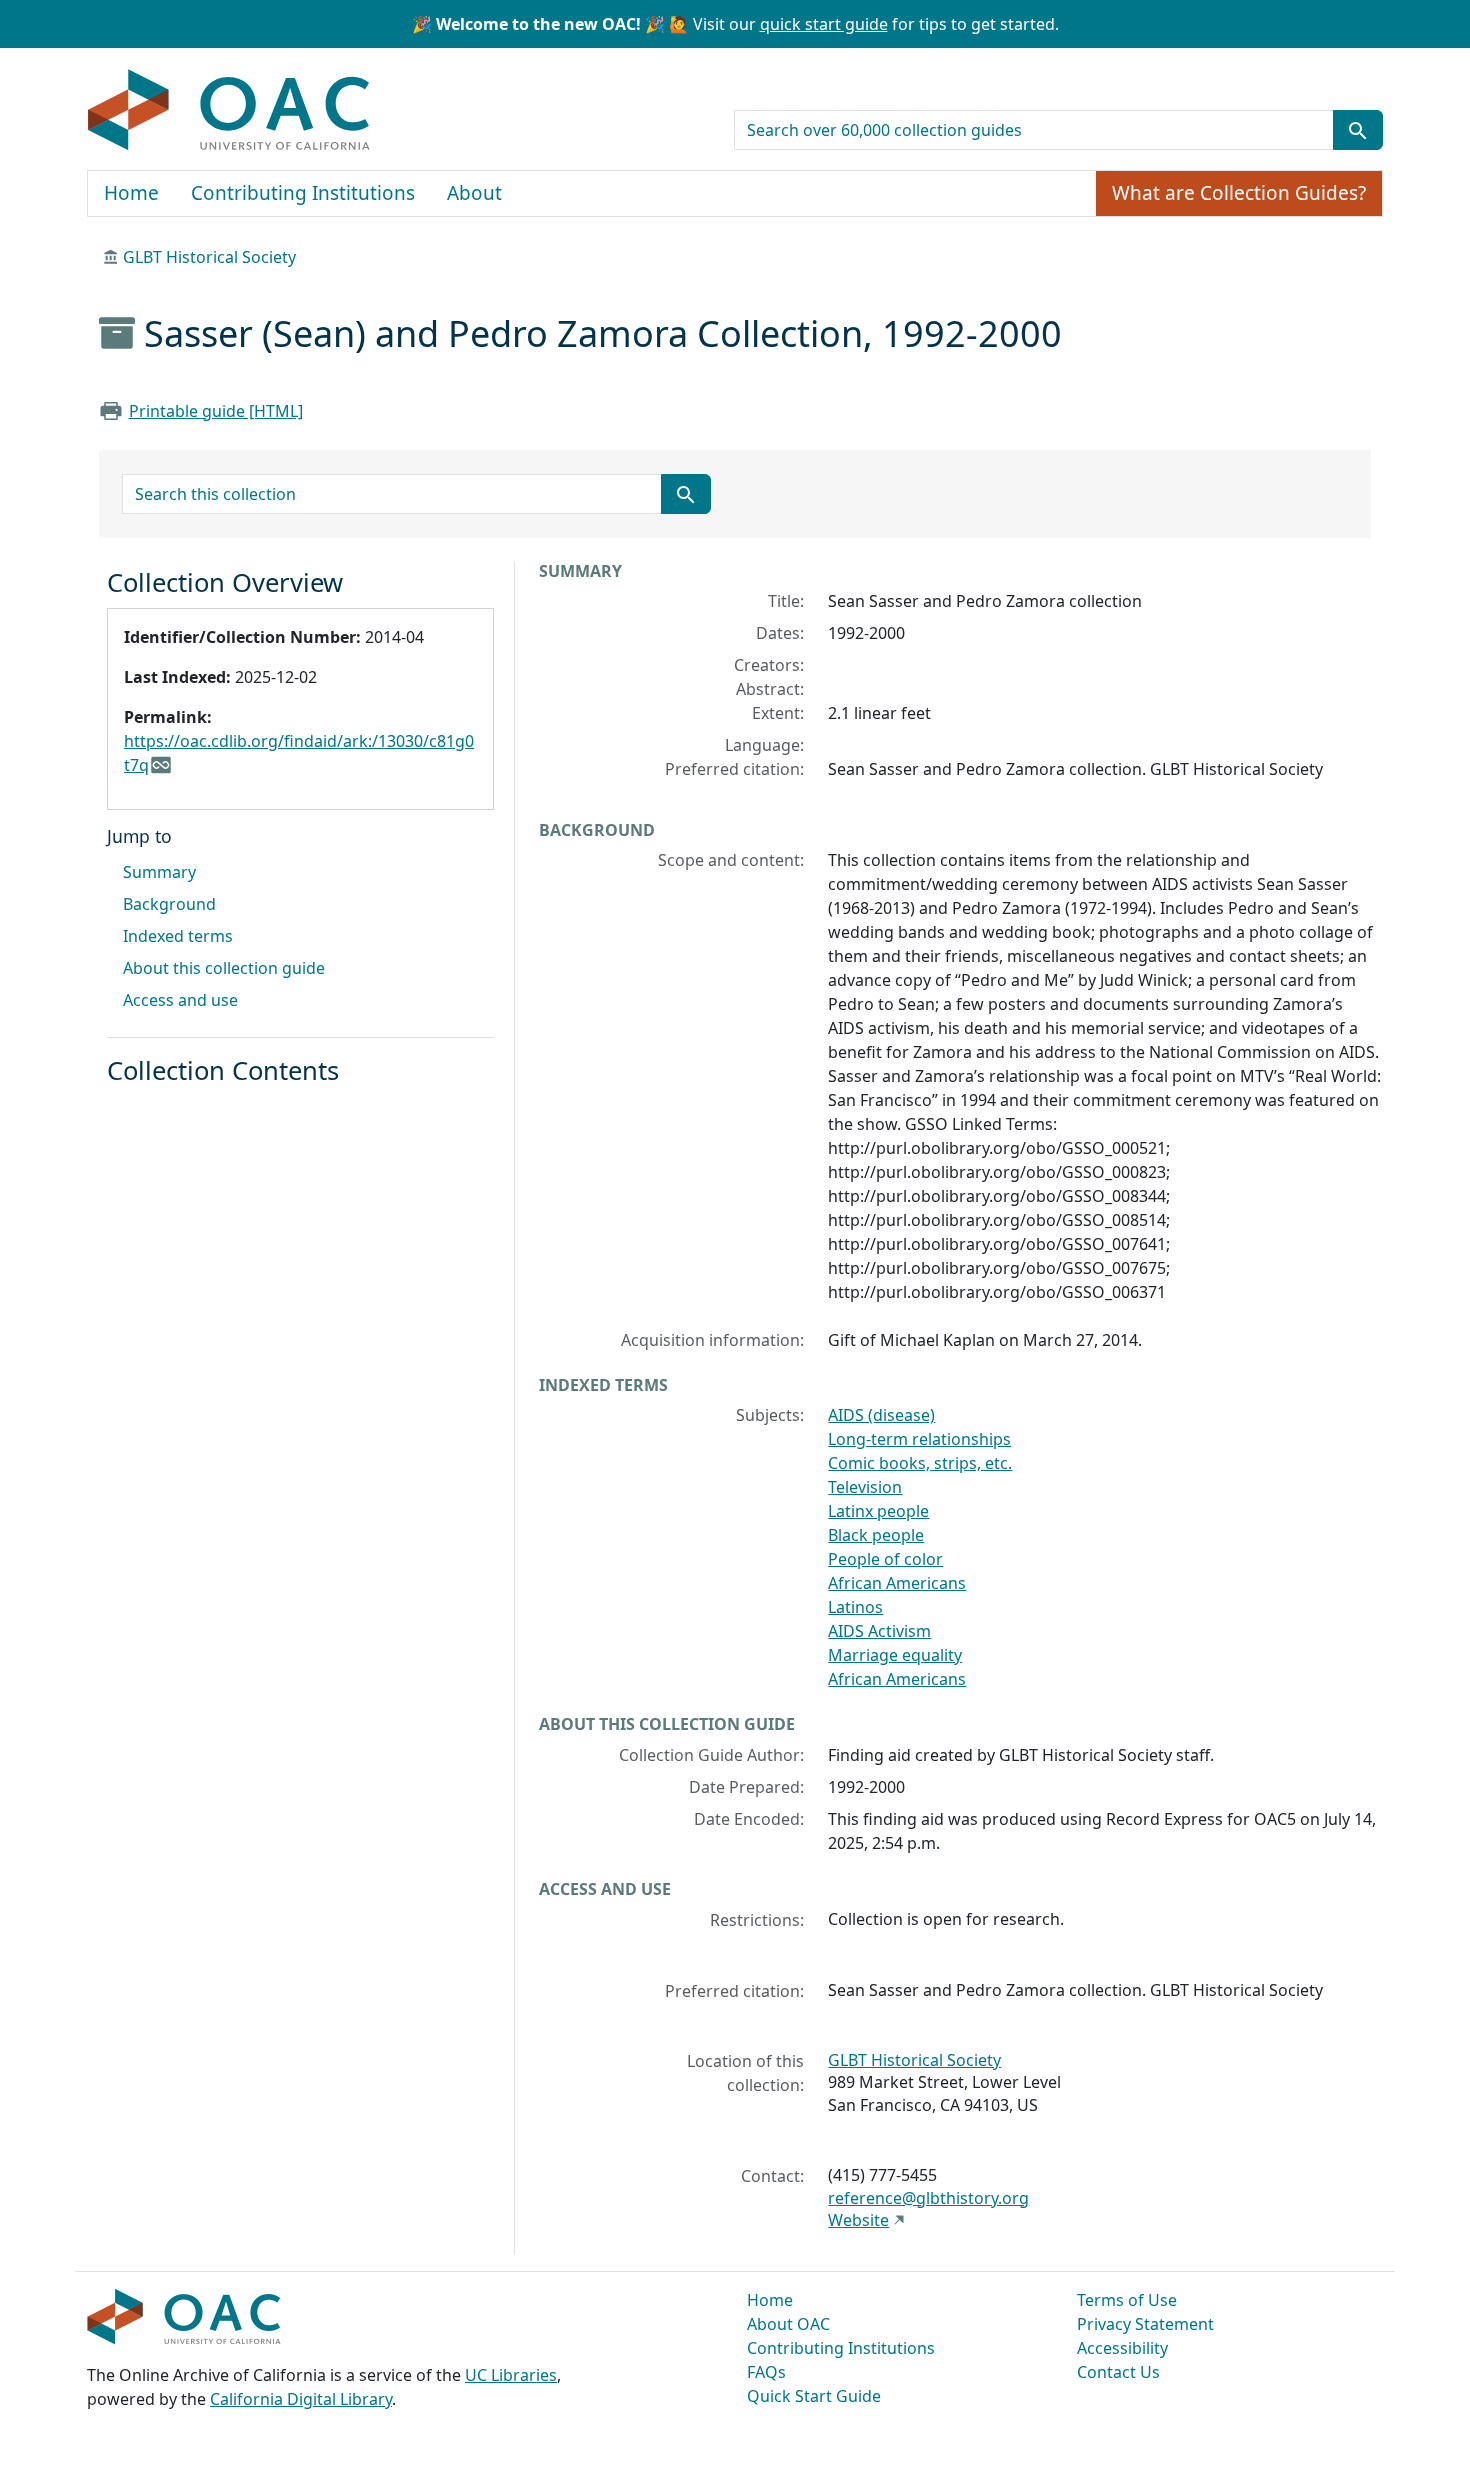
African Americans (897, 1583)
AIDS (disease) (881, 1415)
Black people (876, 1535)
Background (169, 904)
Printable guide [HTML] (216, 411)
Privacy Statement (1145, 2324)
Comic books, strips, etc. (920, 1463)
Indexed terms (178, 936)
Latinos (855, 1607)
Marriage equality (895, 1655)
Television (865, 1487)
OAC (229, 111)
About (474, 193)
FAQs (766, 2372)
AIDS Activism (879, 1631)
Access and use (180, 1000)
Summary (159, 872)
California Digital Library (301, 2399)
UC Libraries (511, 2375)
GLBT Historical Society (209, 257)
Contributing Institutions (303, 193)
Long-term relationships (919, 1439)
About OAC (788, 2324)
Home (131, 193)
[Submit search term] (1358, 130)
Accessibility (1122, 2348)
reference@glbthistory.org (928, 2198)
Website (858, 2220)
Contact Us (1118, 2372)
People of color (885, 1559)
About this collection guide (224, 968)
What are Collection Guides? (1239, 193)
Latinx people (878, 1511)
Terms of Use (1127, 2300)
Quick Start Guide (814, 2396)
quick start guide (824, 24)
